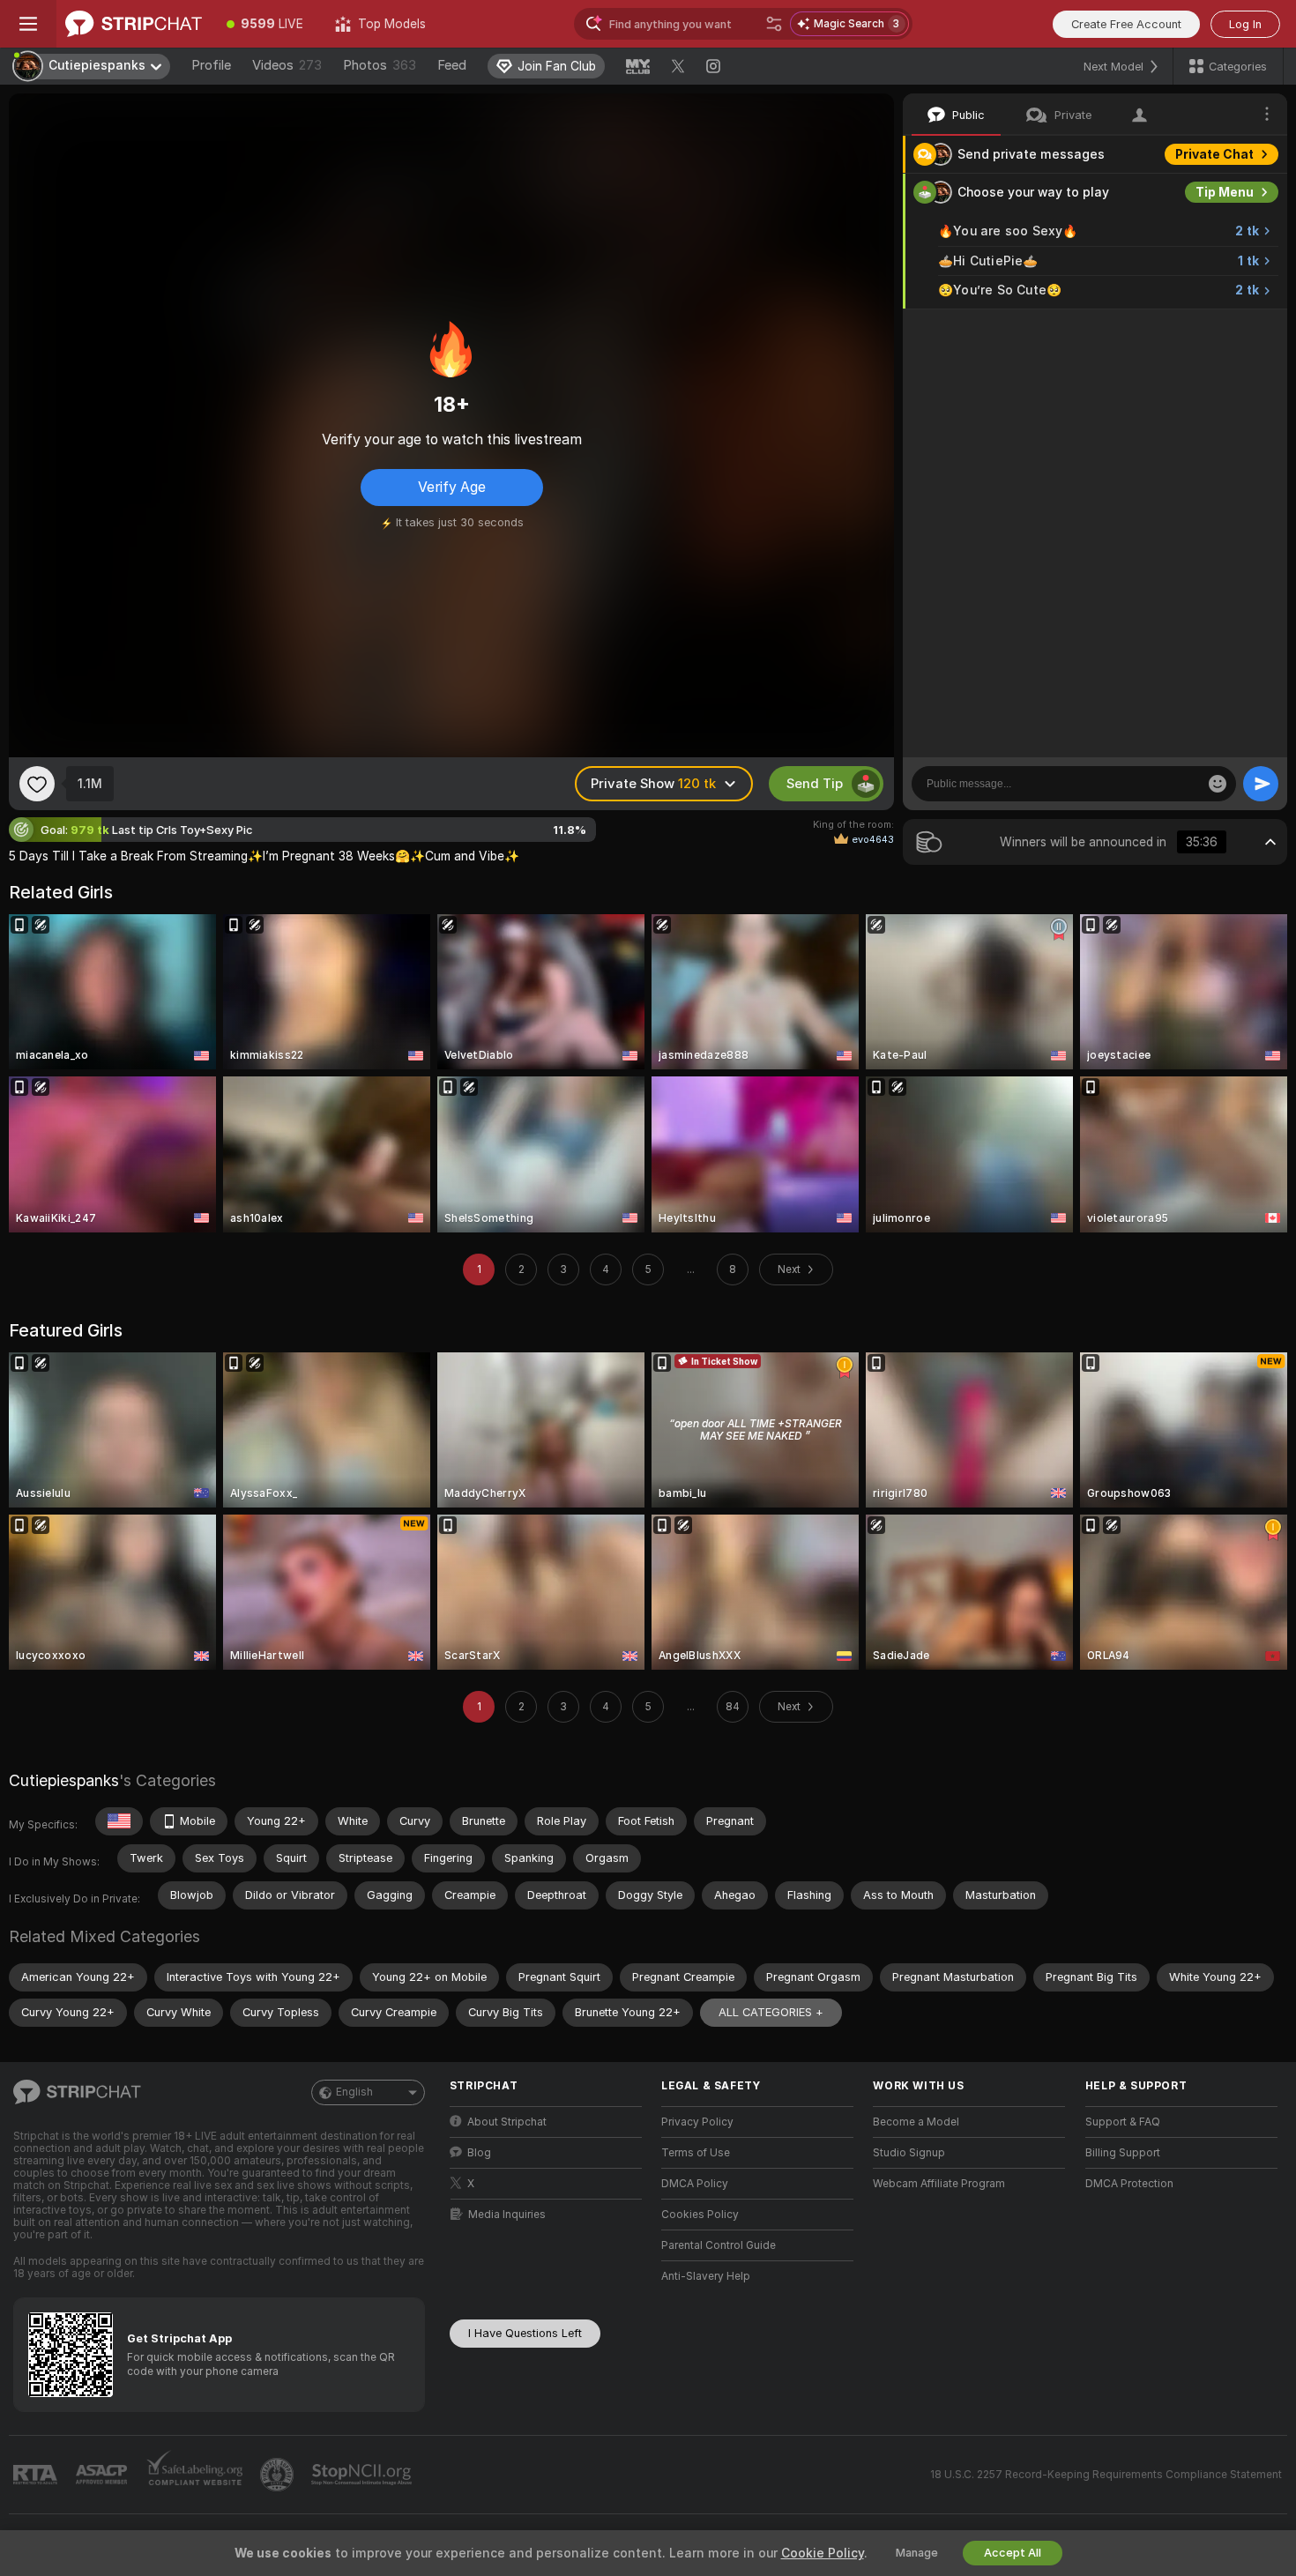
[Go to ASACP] (103, 2475)
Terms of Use (696, 2153)
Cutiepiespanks (64, 1780)
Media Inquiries (507, 2215)
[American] (119, 1821)
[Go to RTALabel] (37, 2475)
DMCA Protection (1129, 2184)
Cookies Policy (700, 2215)
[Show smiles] (1218, 784)
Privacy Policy (697, 2122)
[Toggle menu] (28, 24)
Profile (211, 65)
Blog (479, 2153)
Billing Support (1123, 2153)
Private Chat (1214, 154)
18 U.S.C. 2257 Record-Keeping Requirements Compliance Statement (1106, 2475)
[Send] (1261, 784)
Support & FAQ (1123, 2122)
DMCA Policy (695, 2184)
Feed (452, 65)
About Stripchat (507, 2122)
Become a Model (916, 2122)
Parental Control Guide (719, 2245)
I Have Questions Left (525, 2333)
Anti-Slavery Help (706, 2276)
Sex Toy (1229, 328)
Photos (380, 65)
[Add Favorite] (37, 784)
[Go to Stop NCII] (363, 2475)
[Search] (774, 24)
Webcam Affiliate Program (939, 2184)
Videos (287, 65)
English (354, 2092)
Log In (1245, 24)
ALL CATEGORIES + (771, 2012)
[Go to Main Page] (134, 24)
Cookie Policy (823, 2553)
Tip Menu (1225, 192)
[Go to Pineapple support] (279, 2475)
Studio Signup (909, 2153)
